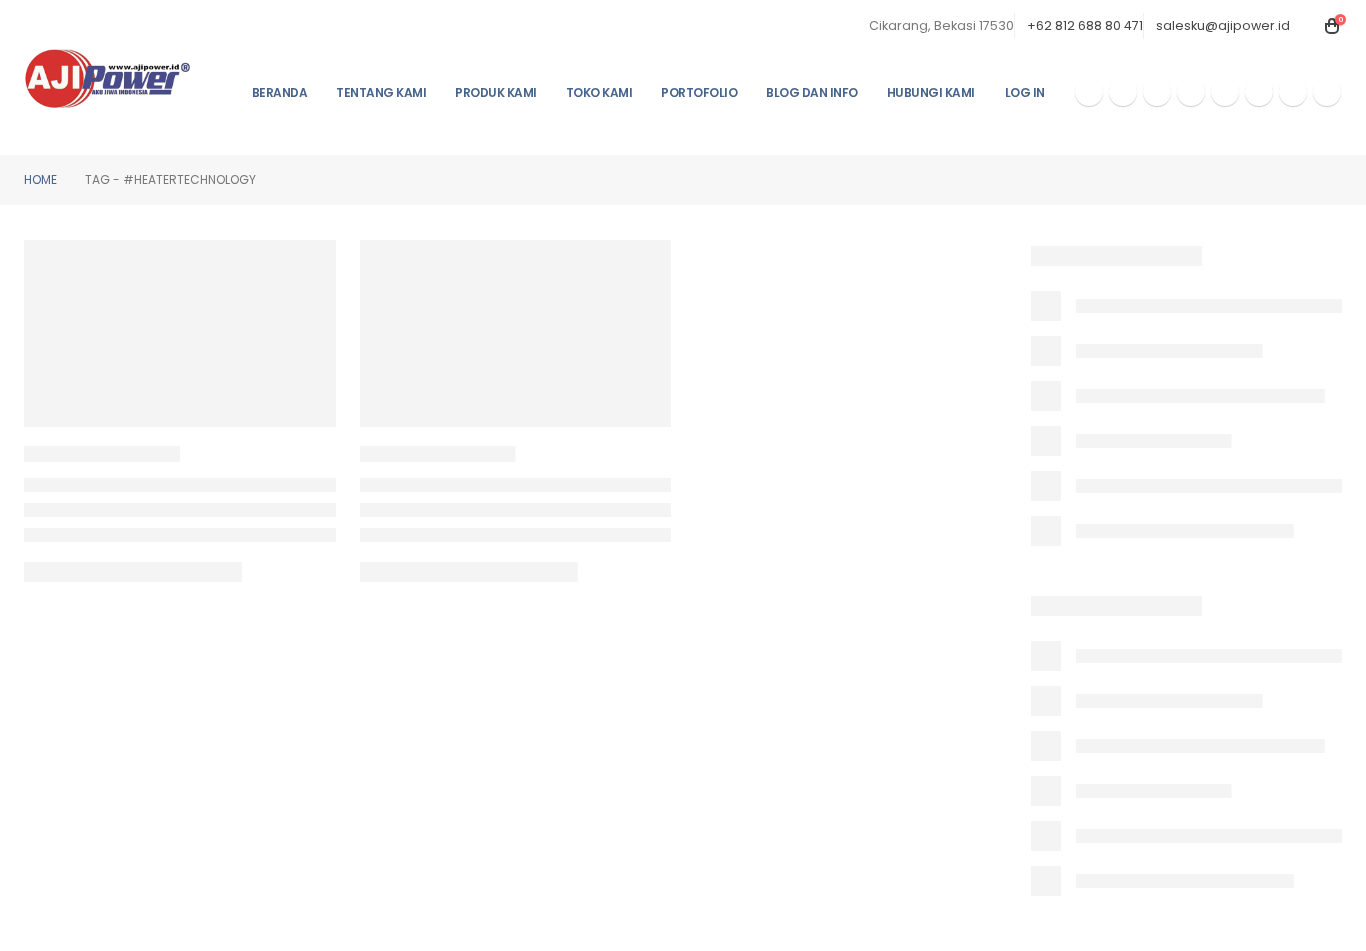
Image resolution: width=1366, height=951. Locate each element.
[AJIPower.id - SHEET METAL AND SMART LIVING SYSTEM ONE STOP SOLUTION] (108, 78)
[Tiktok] (1327, 92)
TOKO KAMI (599, 92)
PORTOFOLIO (699, 92)
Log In (1025, 92)
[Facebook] (1089, 92)
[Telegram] (1259, 92)
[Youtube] (1157, 92)
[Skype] (1225, 92)
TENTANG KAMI (381, 92)
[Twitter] (1123, 92)
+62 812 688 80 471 (1085, 25)
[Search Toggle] (1308, 26)
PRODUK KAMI (496, 92)
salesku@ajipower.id (1223, 25)
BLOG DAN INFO (812, 92)
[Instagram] (1191, 92)
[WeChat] (1293, 92)
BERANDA (280, 92)
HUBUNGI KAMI (931, 92)
